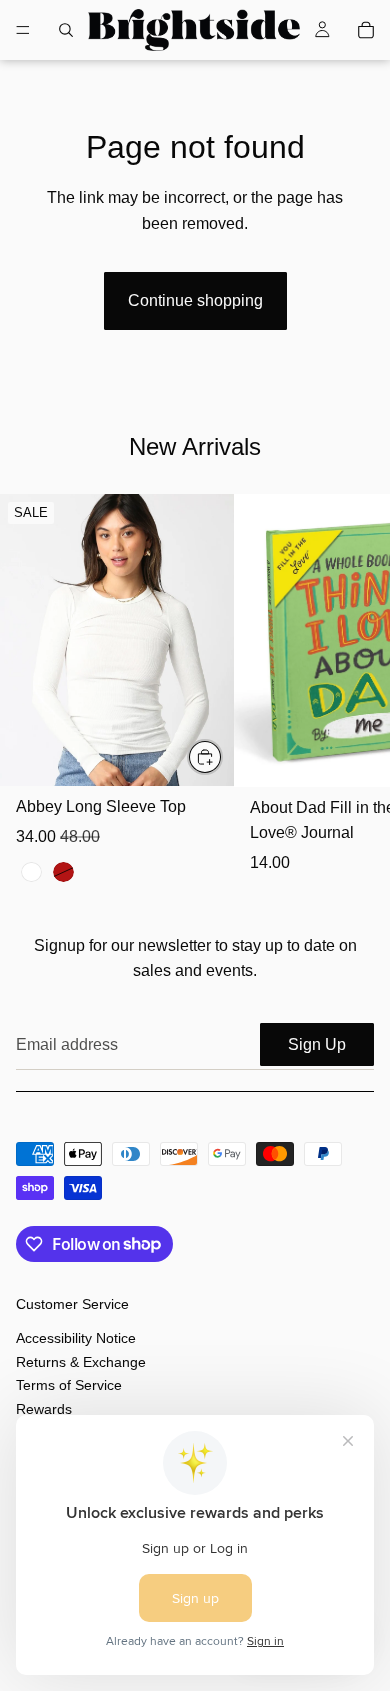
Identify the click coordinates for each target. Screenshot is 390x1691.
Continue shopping (195, 300)
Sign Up (317, 1044)
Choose (222, 756)
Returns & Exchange (81, 1362)
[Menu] (23, 30)
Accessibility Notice (76, 1339)
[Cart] (366, 30)
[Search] (66, 30)
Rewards (44, 1409)
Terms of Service (69, 1385)
